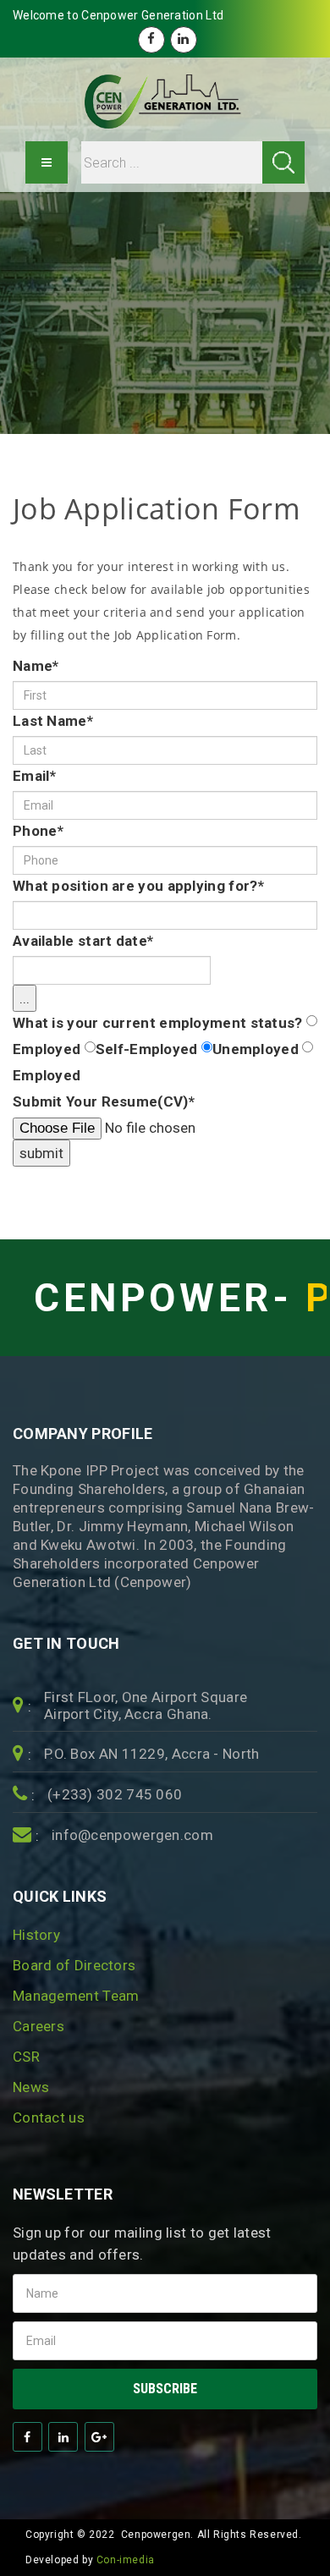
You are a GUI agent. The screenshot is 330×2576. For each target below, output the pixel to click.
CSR (26, 2057)
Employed (47, 1049)
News (31, 2087)
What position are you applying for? (138, 886)
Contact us (49, 2117)
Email (34, 776)
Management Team (76, 1996)
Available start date (83, 941)
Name (36, 666)
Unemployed (256, 1049)
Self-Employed (147, 1049)
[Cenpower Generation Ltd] (165, 102)
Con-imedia (126, 2560)
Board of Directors (74, 1965)
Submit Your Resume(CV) (104, 1101)
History (36, 1935)
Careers (38, 2026)
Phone (38, 831)
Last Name (53, 721)
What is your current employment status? (158, 1023)
